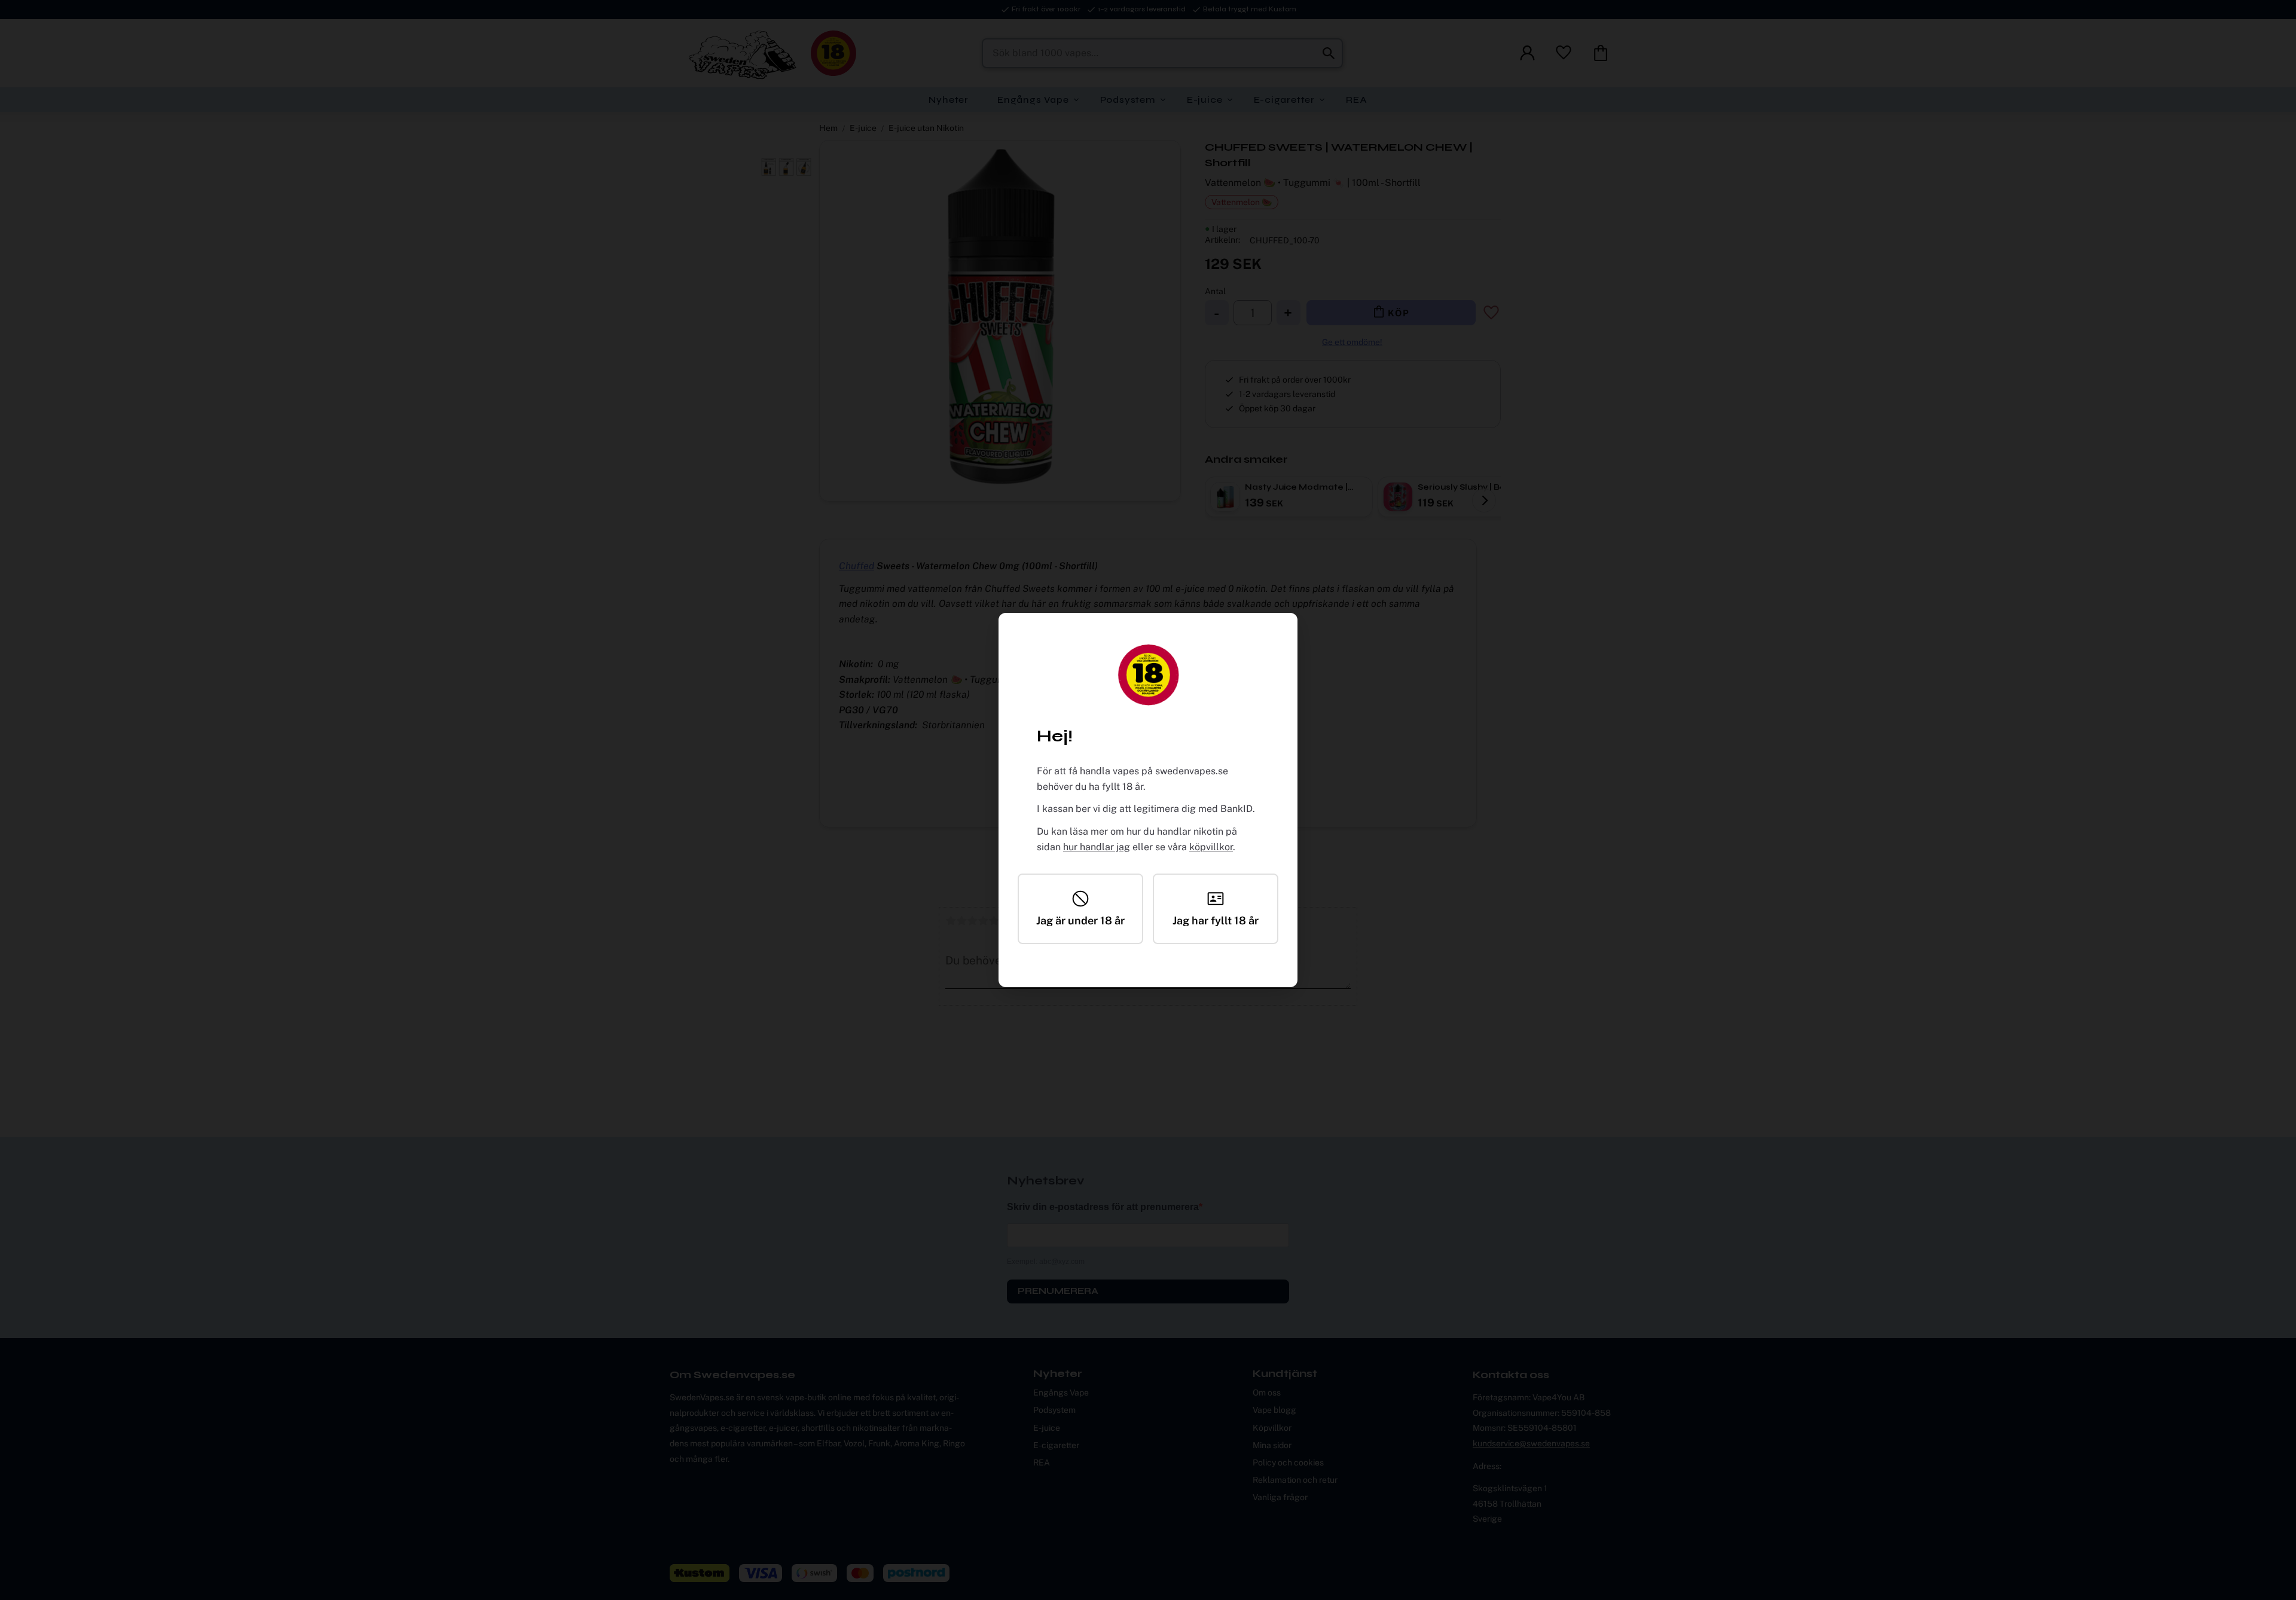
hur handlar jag (1097, 847)
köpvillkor (1211, 847)
